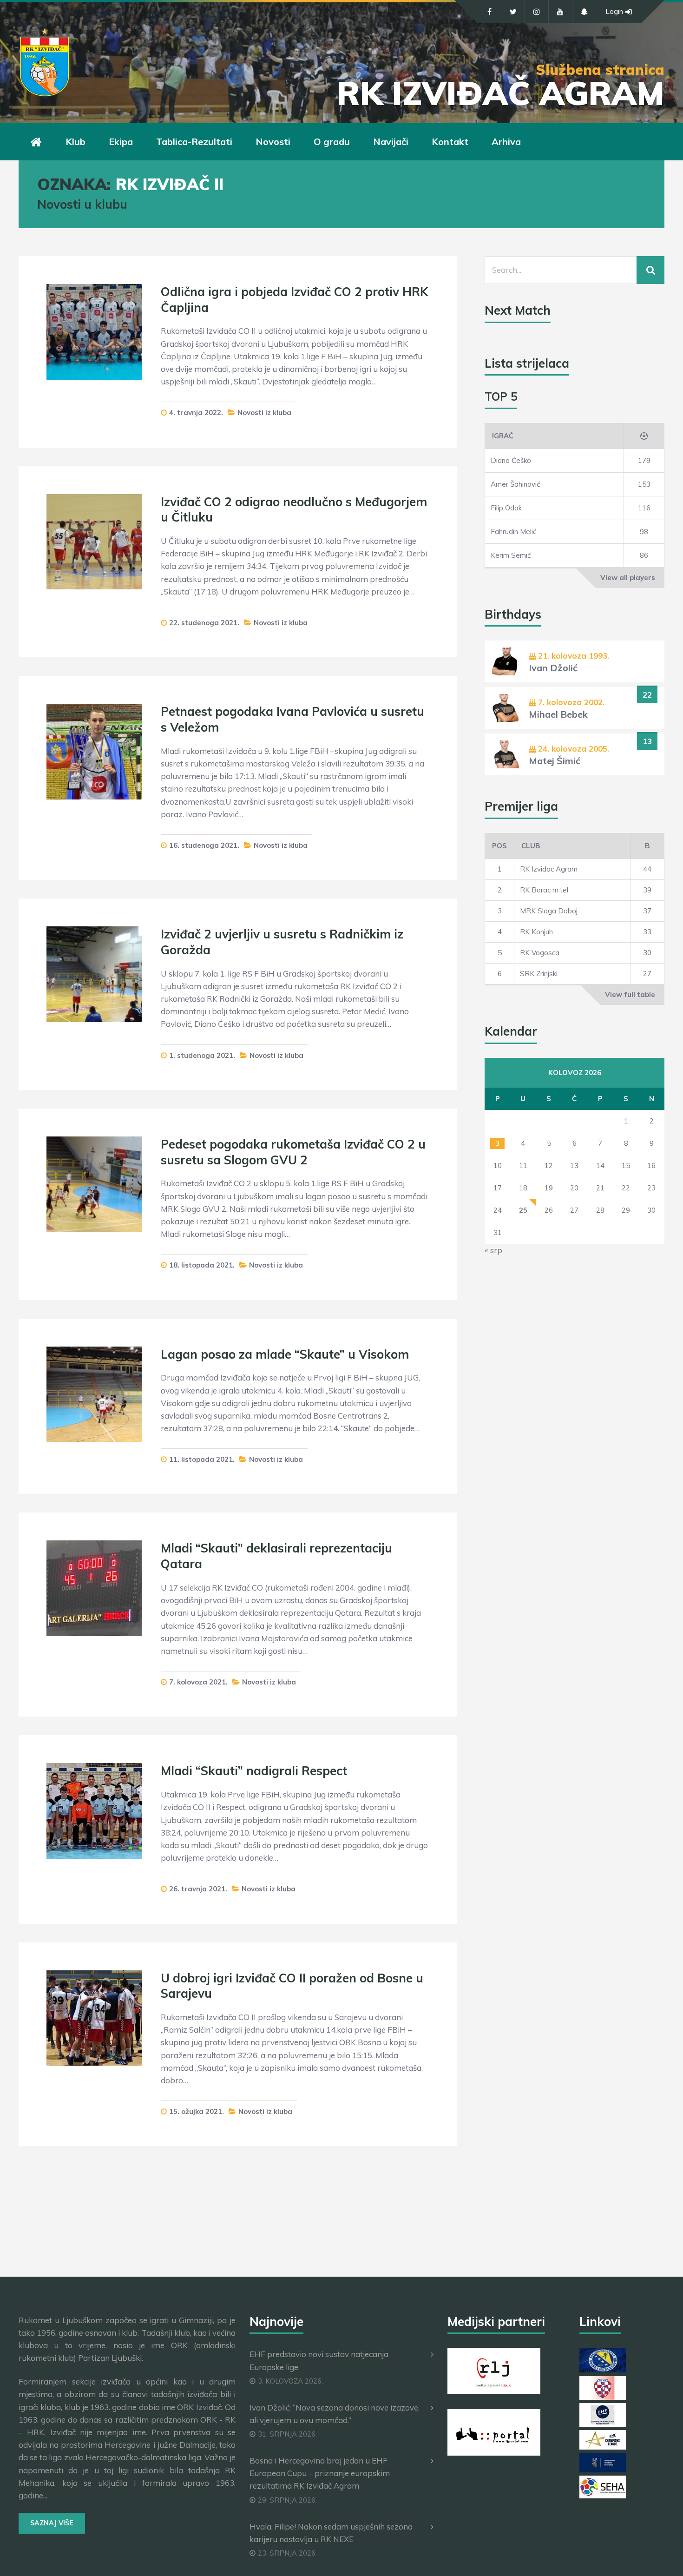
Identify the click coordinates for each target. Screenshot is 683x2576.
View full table (630, 994)
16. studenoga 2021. (204, 845)
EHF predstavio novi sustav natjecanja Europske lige (319, 2360)
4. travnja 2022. (196, 413)
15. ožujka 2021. (197, 2111)
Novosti (273, 142)
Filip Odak (506, 508)
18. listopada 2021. (202, 1265)
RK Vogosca (540, 953)
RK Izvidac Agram (549, 869)
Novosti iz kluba (264, 413)
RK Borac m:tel (544, 890)
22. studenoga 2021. (204, 623)
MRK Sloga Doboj (549, 911)
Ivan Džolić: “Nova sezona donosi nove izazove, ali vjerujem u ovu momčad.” (335, 2414)
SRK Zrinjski (539, 974)
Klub (76, 142)
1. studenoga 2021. (202, 1055)
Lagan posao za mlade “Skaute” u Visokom (285, 1354)
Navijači (391, 142)
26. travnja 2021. (198, 1889)
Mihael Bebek (558, 714)
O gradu (332, 142)
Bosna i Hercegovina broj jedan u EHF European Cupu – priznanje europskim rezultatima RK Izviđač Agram (320, 2473)
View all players (628, 578)
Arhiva (506, 142)
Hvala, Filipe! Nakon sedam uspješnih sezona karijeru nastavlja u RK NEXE (331, 2533)
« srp (493, 1250)
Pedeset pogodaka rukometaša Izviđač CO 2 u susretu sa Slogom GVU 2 (293, 1152)
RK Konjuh (536, 932)
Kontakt (450, 142)
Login (614, 11)
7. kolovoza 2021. (198, 1682)
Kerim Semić (511, 555)
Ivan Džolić (553, 668)
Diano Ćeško (511, 460)
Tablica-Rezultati (194, 142)
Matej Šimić (555, 761)
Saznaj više (52, 2523)
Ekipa (121, 142)
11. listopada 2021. (202, 1459)
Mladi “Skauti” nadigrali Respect (254, 1771)
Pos (499, 846)
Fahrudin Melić (513, 532)
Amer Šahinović (515, 484)
